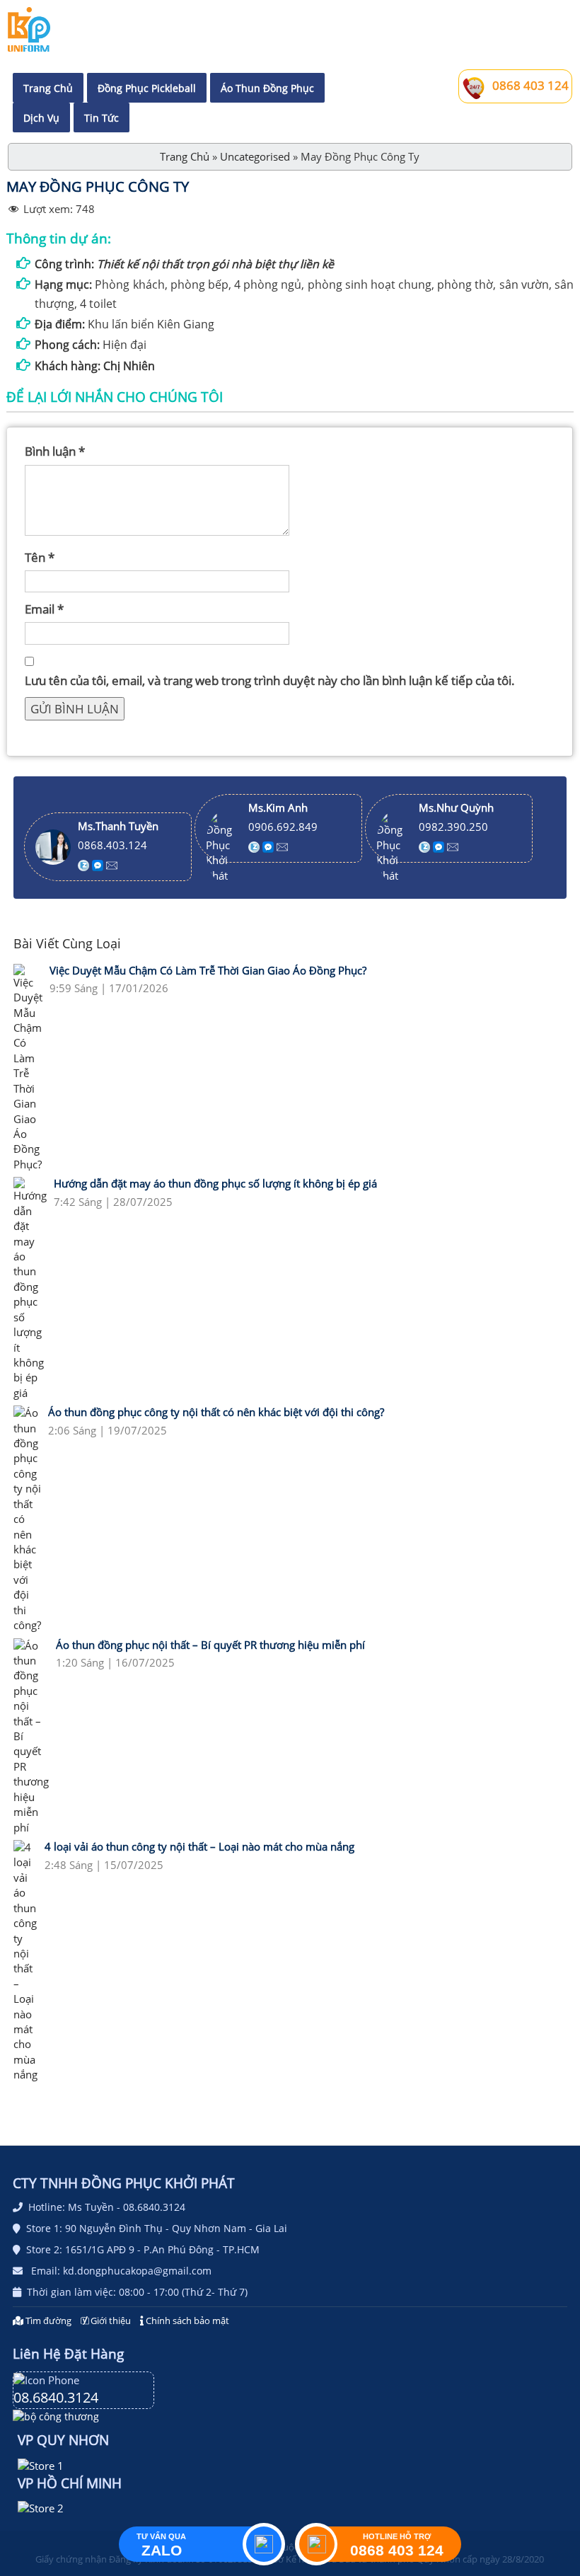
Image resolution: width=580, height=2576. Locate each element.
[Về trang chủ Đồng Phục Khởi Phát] (29, 29)
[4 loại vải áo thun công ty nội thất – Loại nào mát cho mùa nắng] (25, 1961)
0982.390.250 (453, 827)
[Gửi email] (112, 864)
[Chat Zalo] (85, 864)
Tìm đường (48, 2321)
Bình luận (55, 451)
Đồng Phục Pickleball (147, 88)
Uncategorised (255, 156)
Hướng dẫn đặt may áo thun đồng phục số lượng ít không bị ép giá (215, 1183)
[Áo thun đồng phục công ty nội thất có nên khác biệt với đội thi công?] (27, 1519)
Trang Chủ (48, 88)
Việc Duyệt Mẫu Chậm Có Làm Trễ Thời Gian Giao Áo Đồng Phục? (208, 970)
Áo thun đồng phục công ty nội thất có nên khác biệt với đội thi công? (216, 1412)
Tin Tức (101, 118)
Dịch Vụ (41, 118)
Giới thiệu (110, 2321)
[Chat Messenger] (99, 864)
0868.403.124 (112, 845)
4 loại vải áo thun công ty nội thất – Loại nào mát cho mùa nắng (199, 1846)
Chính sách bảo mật (186, 2321)
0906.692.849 (283, 827)
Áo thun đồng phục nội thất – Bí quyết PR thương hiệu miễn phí (210, 1645)
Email (44, 609)
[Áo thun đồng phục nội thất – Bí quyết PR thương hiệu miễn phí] (31, 1737)
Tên (40, 557)
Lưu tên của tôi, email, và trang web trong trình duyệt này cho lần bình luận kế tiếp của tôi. (270, 680)
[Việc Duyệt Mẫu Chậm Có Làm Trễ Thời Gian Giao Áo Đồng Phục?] (28, 1068)
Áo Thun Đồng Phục (267, 88)
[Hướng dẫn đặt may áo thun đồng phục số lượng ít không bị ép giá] (30, 1289)
